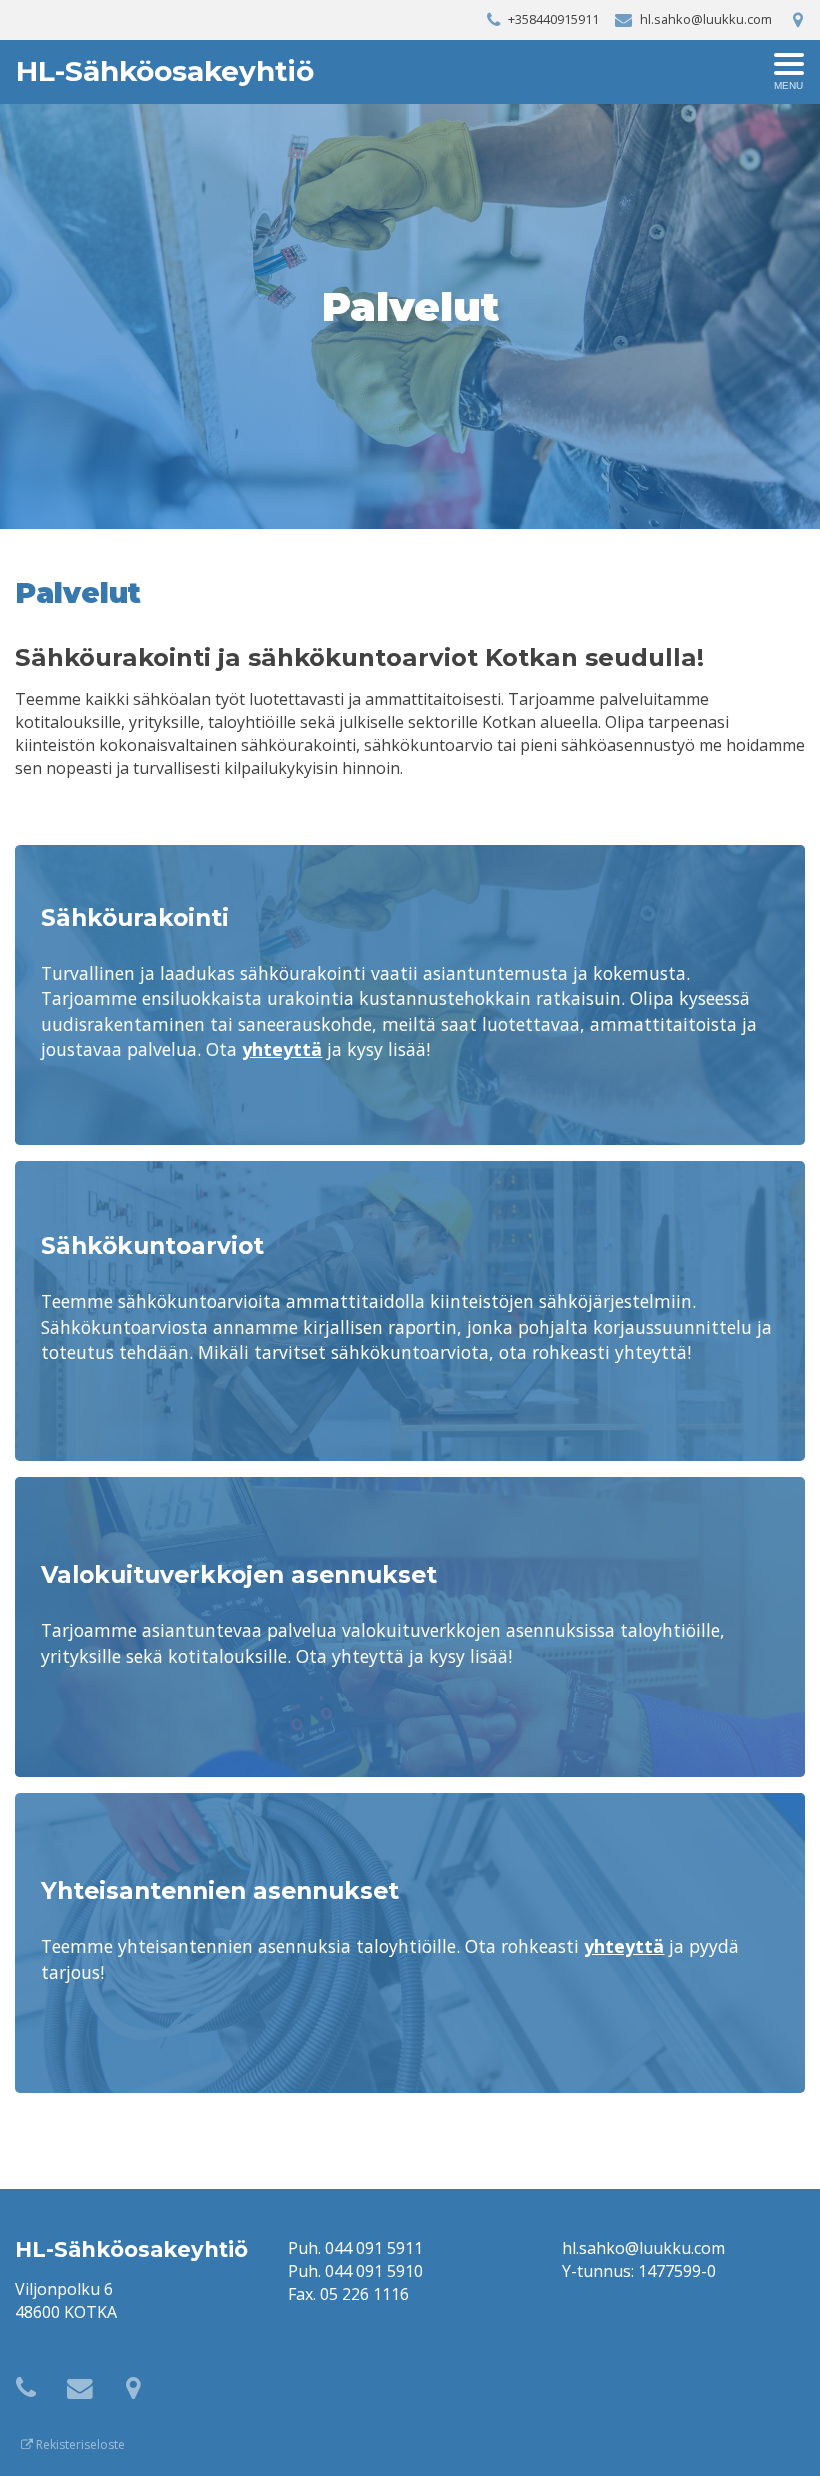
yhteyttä (282, 1049)
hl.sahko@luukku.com (643, 2248)
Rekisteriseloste (79, 2444)
